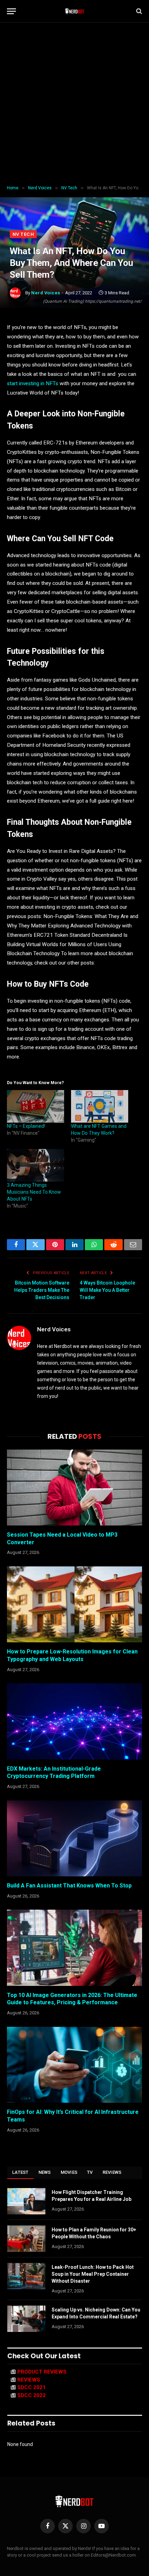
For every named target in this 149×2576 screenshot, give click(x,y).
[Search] (138, 11)
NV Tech (23, 234)
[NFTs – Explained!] (36, 1106)
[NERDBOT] (75, 11)
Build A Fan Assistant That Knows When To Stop (69, 1886)
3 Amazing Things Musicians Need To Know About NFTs (34, 1192)
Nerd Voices (46, 293)
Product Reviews (42, 2372)
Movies (69, 2172)
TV (90, 2172)
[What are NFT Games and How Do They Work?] (100, 1106)
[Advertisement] (74, 104)
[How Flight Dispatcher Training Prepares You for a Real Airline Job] (26, 2201)
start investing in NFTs (33, 383)
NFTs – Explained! (26, 1126)
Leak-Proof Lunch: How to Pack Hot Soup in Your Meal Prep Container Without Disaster (93, 2274)
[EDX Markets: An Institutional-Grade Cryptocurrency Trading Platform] (74, 1721)
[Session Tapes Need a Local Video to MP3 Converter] (74, 1488)
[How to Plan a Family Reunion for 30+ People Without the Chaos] (26, 2239)
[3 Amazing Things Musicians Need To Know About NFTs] (36, 1165)
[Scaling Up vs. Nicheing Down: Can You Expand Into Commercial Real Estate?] (26, 2319)
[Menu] (11, 11)
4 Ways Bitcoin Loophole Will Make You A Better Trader (107, 1290)
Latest (20, 2172)
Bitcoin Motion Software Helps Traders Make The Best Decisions (42, 1290)
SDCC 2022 (32, 2395)
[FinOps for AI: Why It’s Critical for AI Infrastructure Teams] (74, 2065)
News (45, 2172)
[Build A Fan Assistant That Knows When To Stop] (74, 1838)
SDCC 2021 (32, 2387)
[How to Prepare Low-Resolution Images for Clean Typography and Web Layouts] (74, 1604)
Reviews (112, 2172)
